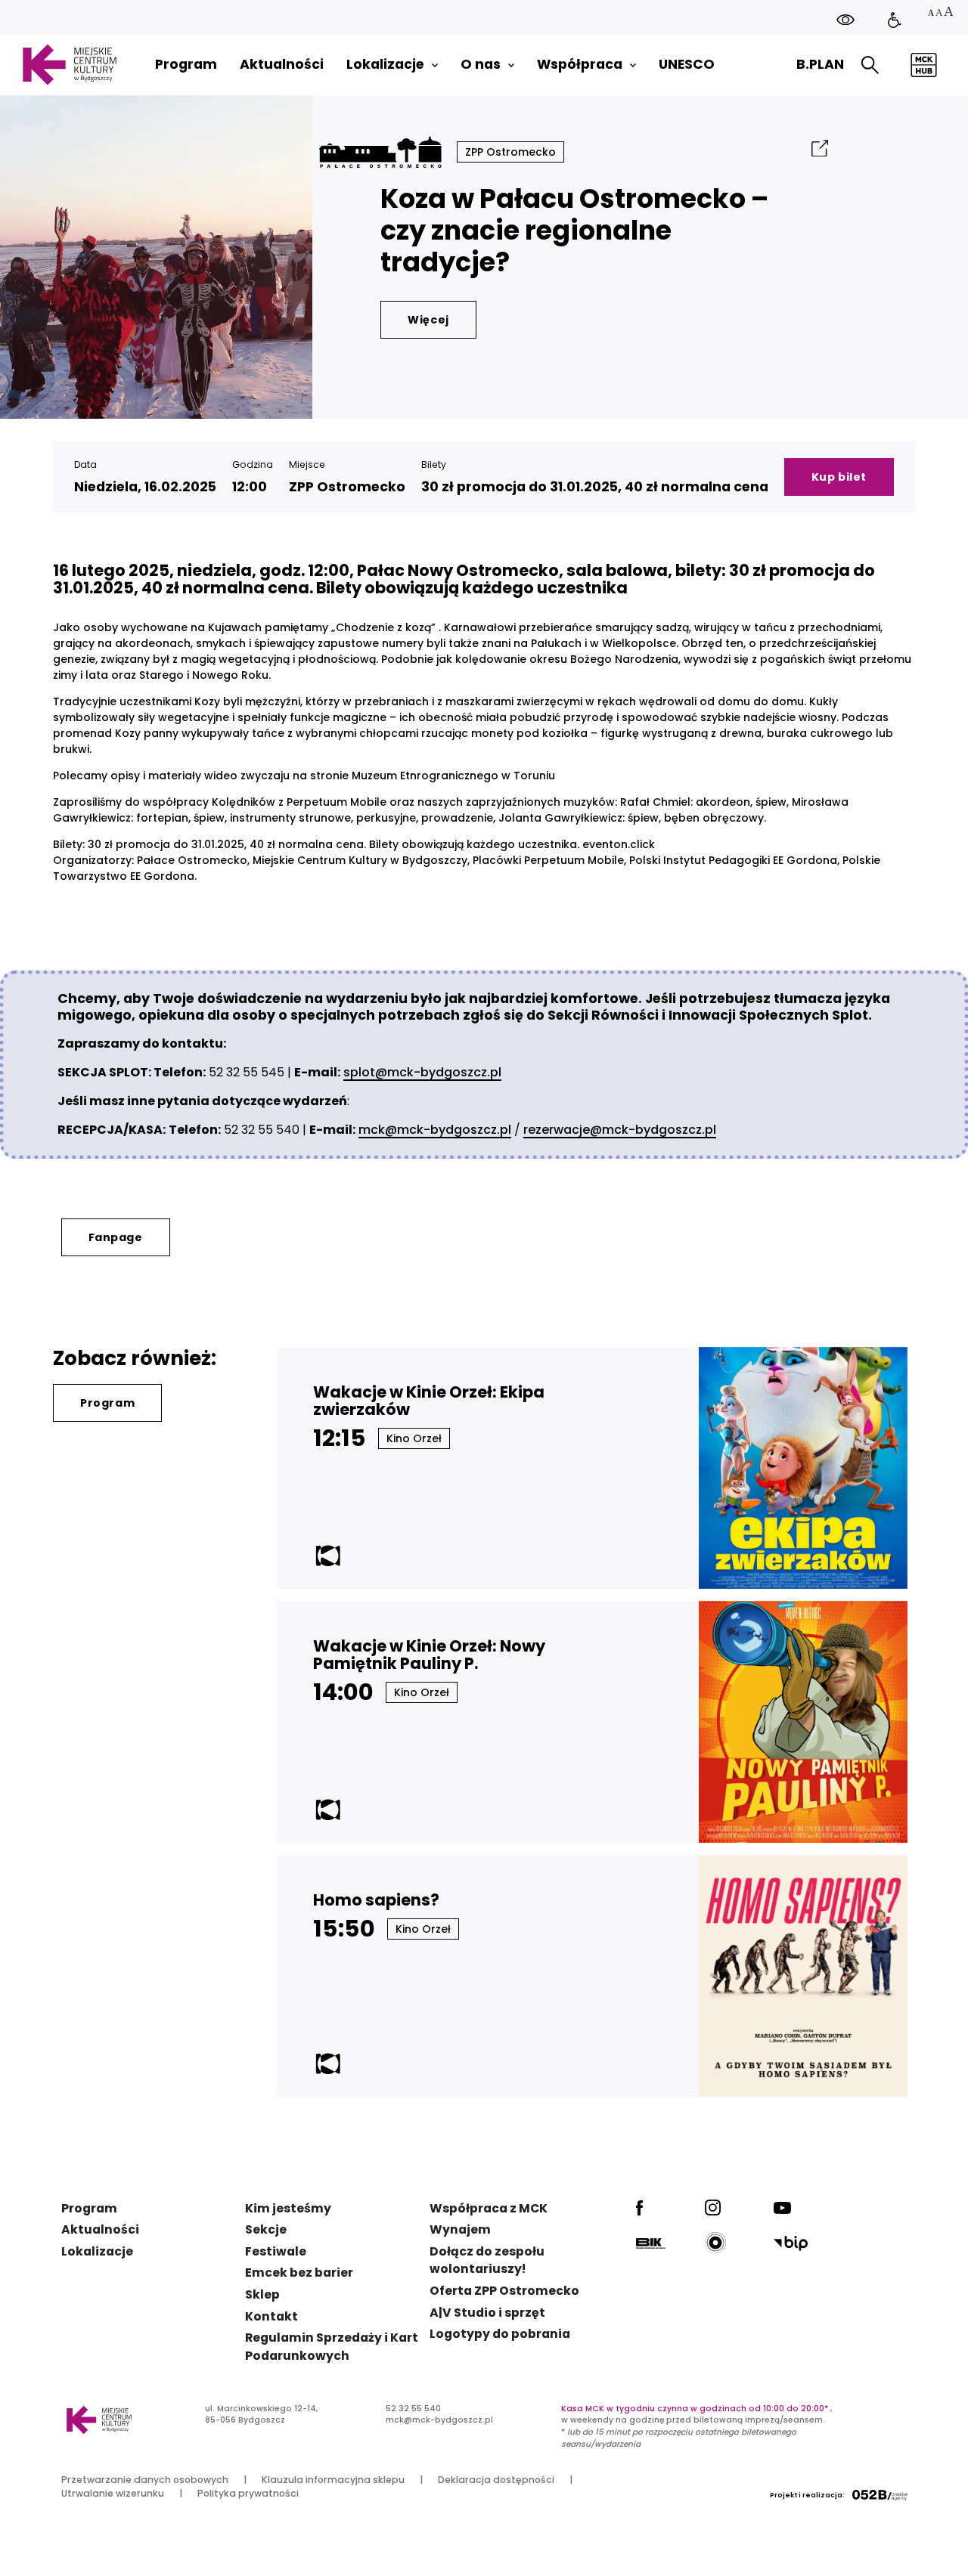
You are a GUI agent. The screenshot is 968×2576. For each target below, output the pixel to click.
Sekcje (266, 2229)
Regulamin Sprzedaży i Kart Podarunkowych (332, 2347)
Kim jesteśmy (288, 2208)
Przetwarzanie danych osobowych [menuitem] (145, 2480)
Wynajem (460, 2229)
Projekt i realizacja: (807, 2495)
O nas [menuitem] (481, 65)
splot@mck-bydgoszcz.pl (422, 1072)
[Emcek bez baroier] (895, 21)
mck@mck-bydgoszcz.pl (435, 1130)
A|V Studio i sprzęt (487, 2313)
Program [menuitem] (186, 65)
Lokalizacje (97, 2251)
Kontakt (271, 2316)
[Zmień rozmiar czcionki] (940, 13)
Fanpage (116, 1237)
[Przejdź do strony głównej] (69, 65)
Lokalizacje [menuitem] (385, 65)
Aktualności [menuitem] (282, 65)
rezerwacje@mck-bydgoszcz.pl (620, 1130)
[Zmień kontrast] (845, 19)
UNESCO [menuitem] (687, 65)
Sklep (262, 2294)
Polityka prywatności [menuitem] (248, 2493)
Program (107, 1403)
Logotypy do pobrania (500, 2334)
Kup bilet (839, 477)
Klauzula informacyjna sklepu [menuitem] (333, 2480)
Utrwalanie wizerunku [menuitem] (113, 2493)
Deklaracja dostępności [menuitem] (496, 2480)
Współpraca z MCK (489, 2208)
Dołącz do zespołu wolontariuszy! (487, 2260)
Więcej (428, 320)
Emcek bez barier (299, 2273)
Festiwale (276, 2251)
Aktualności (100, 2229)
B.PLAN (820, 64)
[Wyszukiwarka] (870, 65)
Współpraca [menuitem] (580, 65)
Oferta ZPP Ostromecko (504, 2291)
